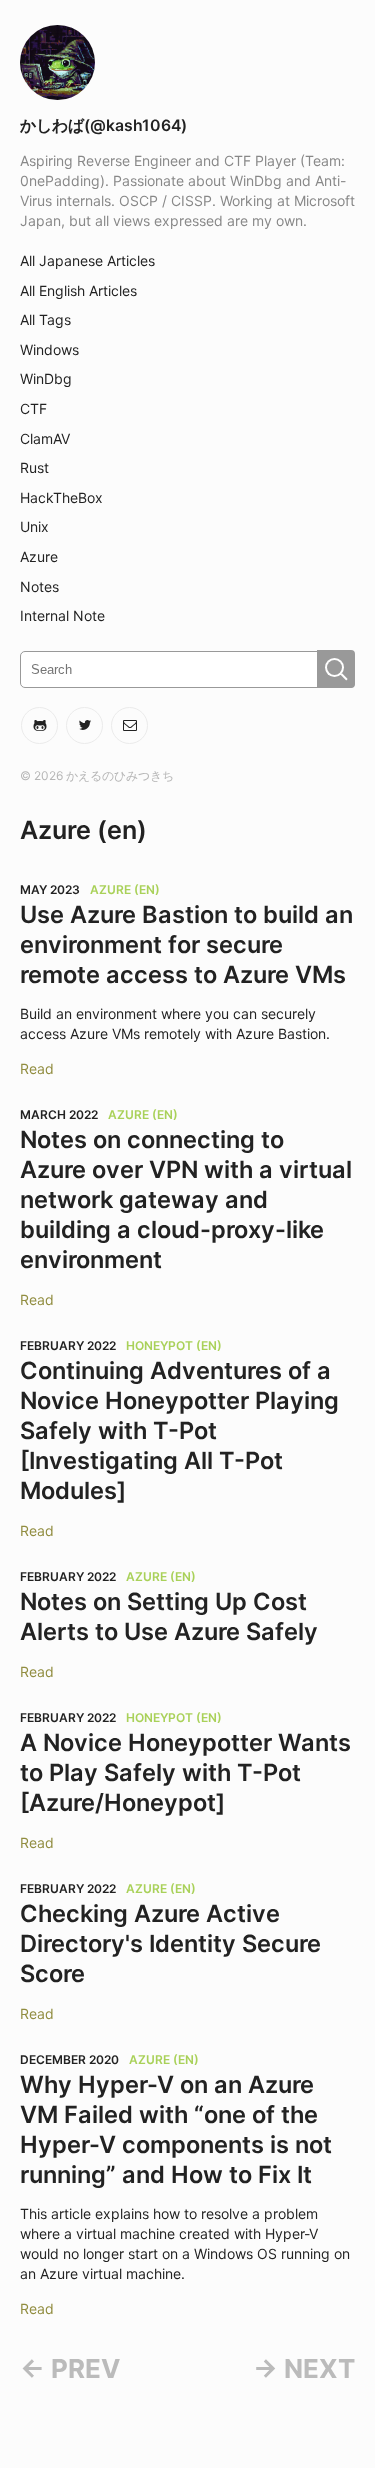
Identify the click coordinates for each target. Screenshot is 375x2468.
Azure (39, 556)
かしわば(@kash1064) (103, 125)
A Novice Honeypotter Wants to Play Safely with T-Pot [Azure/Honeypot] (185, 1772)
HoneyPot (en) (174, 1345)
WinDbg (46, 378)
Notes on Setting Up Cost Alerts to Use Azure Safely (169, 1616)
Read (37, 1068)
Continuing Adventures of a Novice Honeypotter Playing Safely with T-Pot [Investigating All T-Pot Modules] (179, 1430)
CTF (33, 408)
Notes (39, 586)
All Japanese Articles (87, 260)
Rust (34, 467)
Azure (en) (125, 889)
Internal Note (62, 615)
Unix (34, 526)
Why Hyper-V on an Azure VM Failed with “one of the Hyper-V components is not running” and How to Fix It (176, 2129)
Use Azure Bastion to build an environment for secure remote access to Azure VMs (186, 944)
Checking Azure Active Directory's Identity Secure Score (170, 1943)
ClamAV (45, 438)
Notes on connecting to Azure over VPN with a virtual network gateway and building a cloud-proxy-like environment (186, 1199)
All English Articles (78, 290)
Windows (49, 349)
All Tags (45, 319)
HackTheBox (61, 497)
